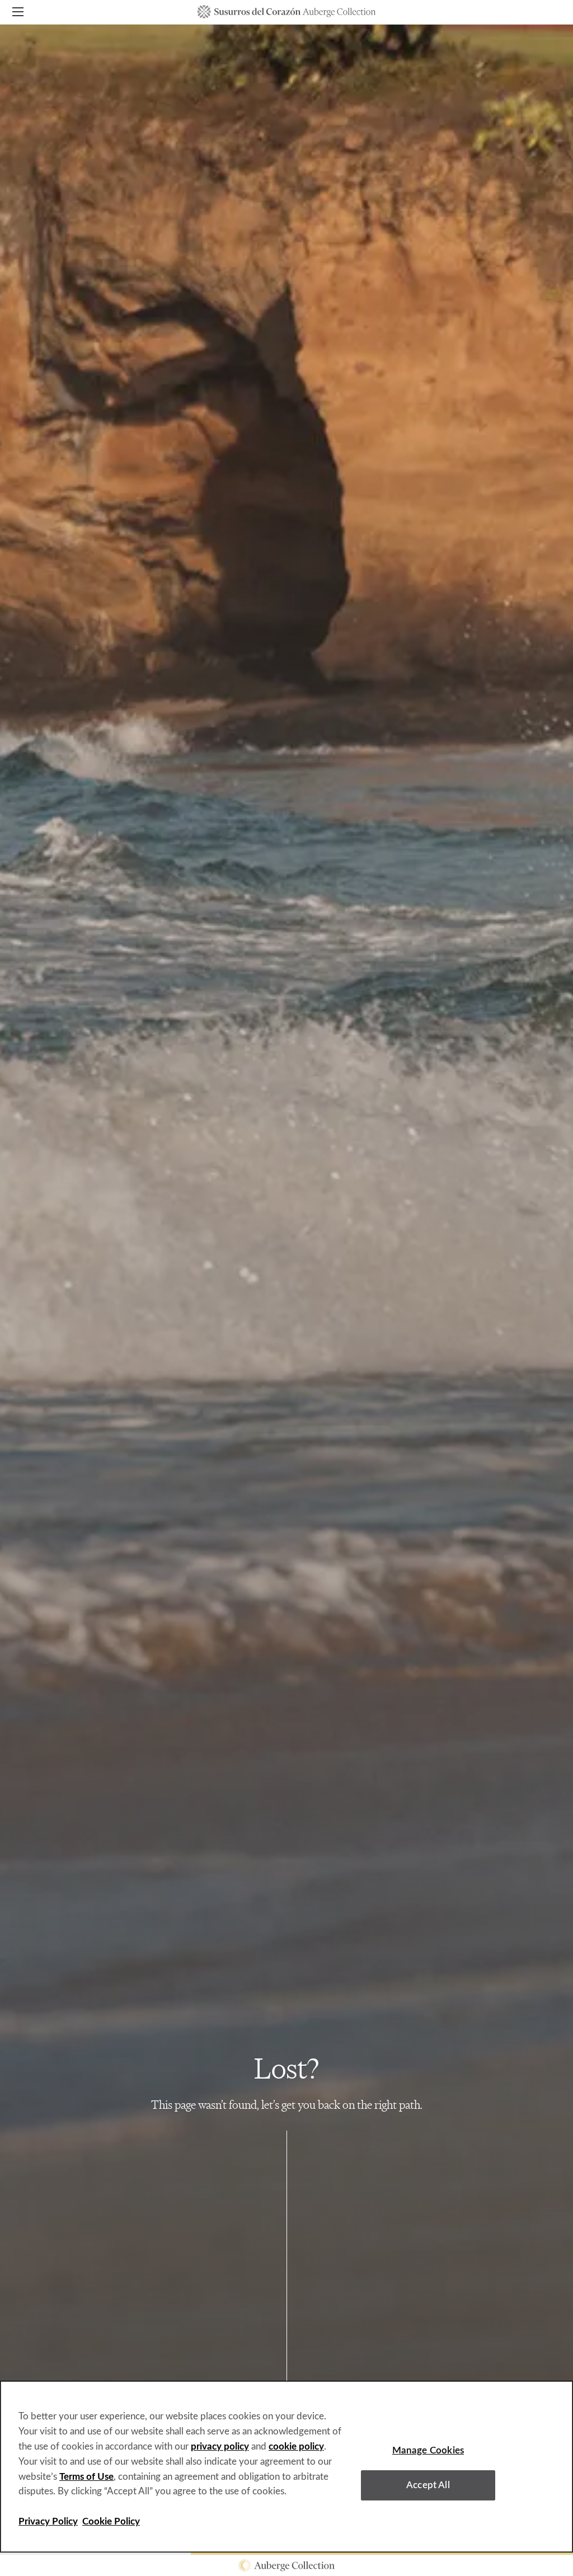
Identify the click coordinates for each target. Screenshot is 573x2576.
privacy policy (220, 2446)
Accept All (428, 2485)
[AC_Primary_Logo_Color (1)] (286, 2565)
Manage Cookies (428, 2450)
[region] (286, 2467)
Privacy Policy (48, 2521)
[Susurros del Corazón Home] (287, 12)
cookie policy (296, 2446)
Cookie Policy (111, 2521)
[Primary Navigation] (18, 14)
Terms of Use (86, 2477)
